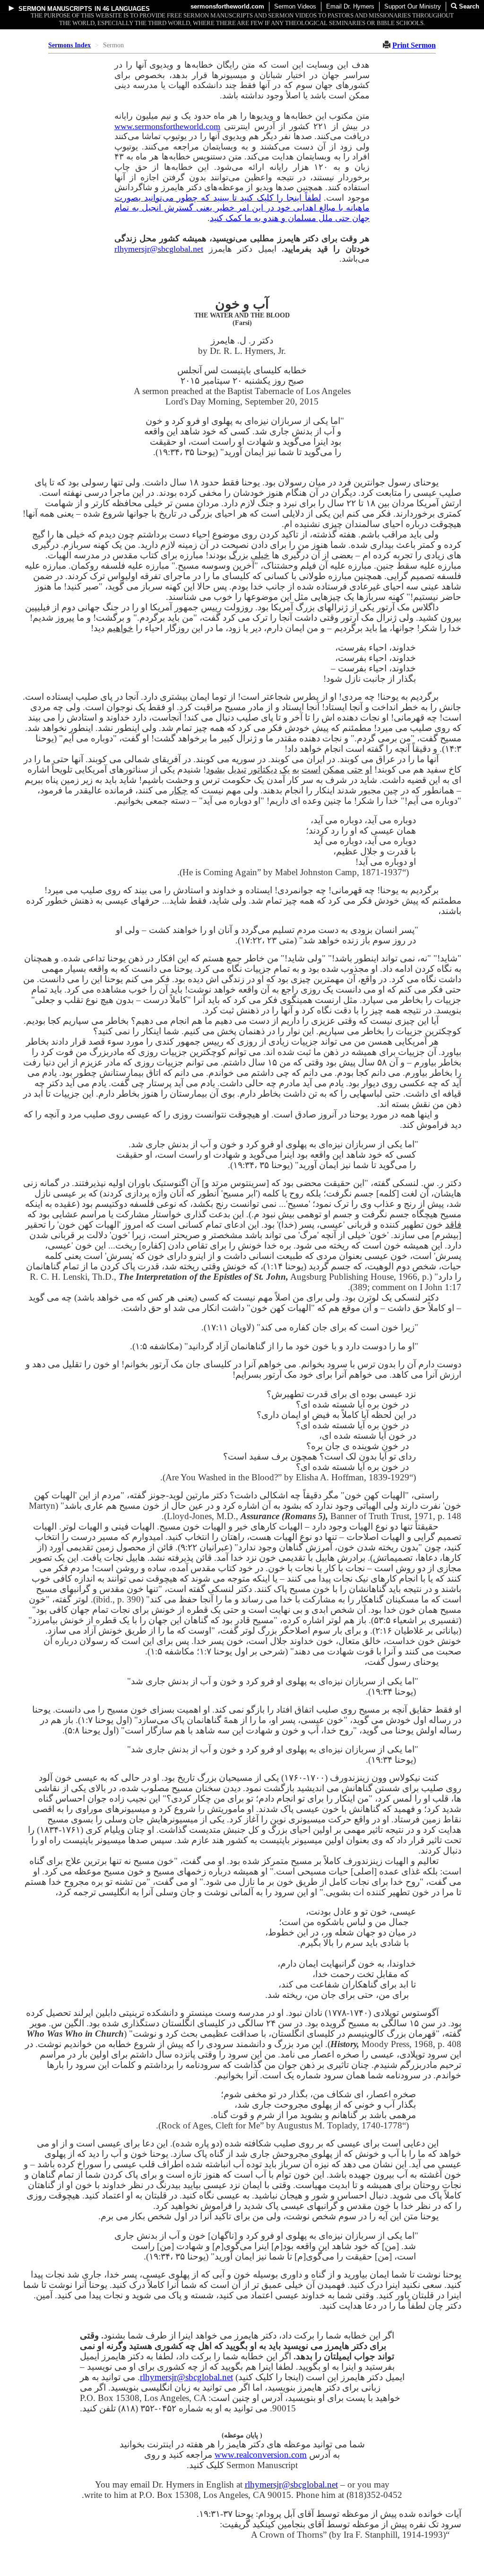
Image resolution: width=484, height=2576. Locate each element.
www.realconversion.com (261, 2455)
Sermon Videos (295, 6)
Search (468, 6)
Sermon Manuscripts (55, 9)
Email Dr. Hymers (350, 6)
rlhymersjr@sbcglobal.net (159, 249)
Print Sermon (414, 45)
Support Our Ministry (413, 6)
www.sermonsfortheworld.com (167, 126)
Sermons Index (69, 45)
